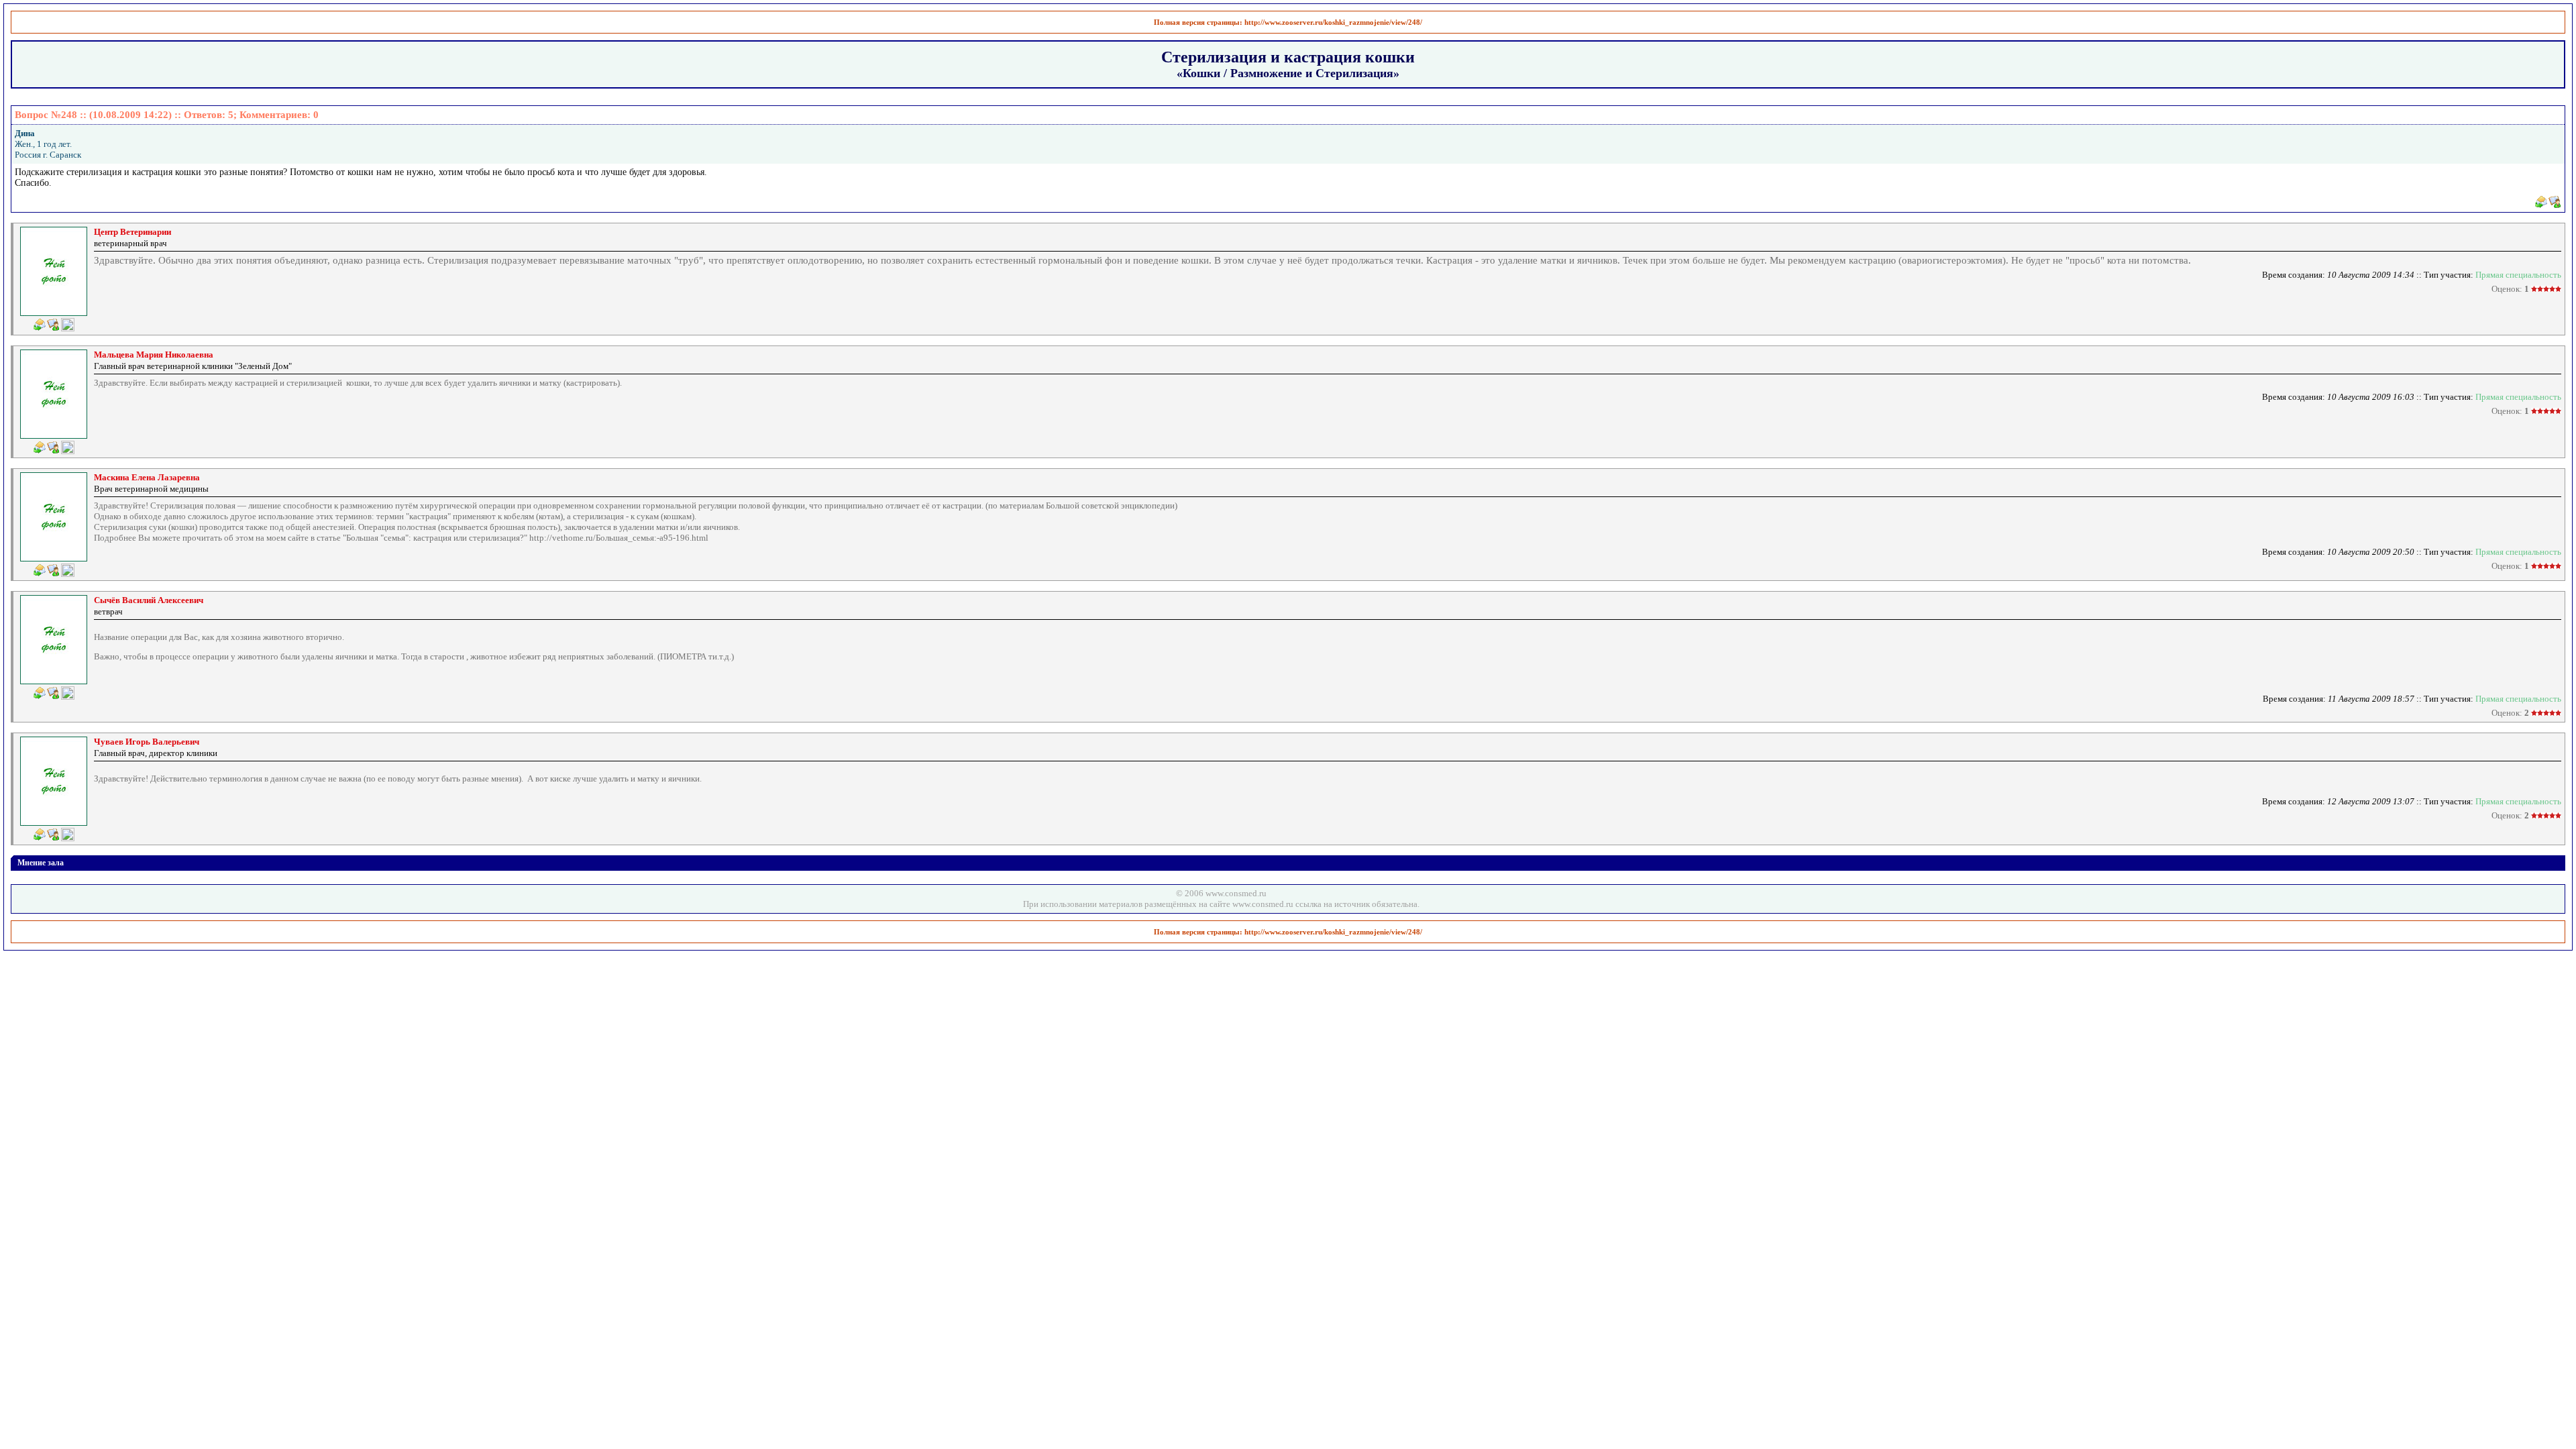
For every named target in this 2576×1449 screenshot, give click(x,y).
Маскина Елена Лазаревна (147, 477)
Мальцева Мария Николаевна (154, 355)
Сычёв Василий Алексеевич (149, 600)
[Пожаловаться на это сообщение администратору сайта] (68, 325)
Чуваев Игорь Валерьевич (147, 742)
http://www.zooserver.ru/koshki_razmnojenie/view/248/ (1333, 22)
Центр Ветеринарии (132, 232)
